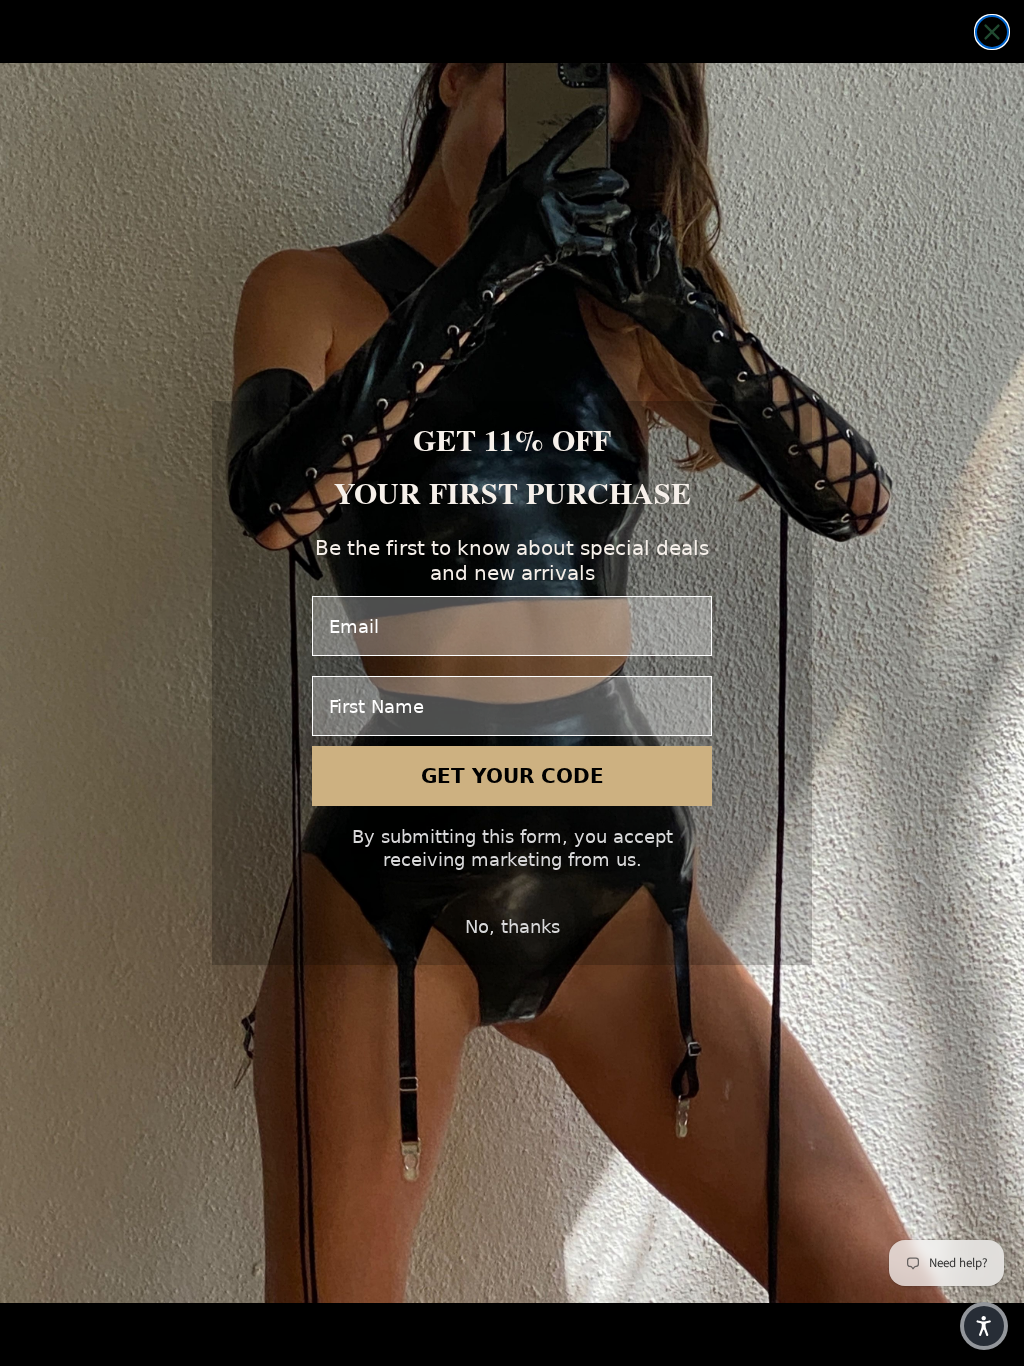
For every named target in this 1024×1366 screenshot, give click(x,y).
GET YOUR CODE (512, 776)
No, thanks (512, 926)
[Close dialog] (992, 32)
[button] (984, 1326)
